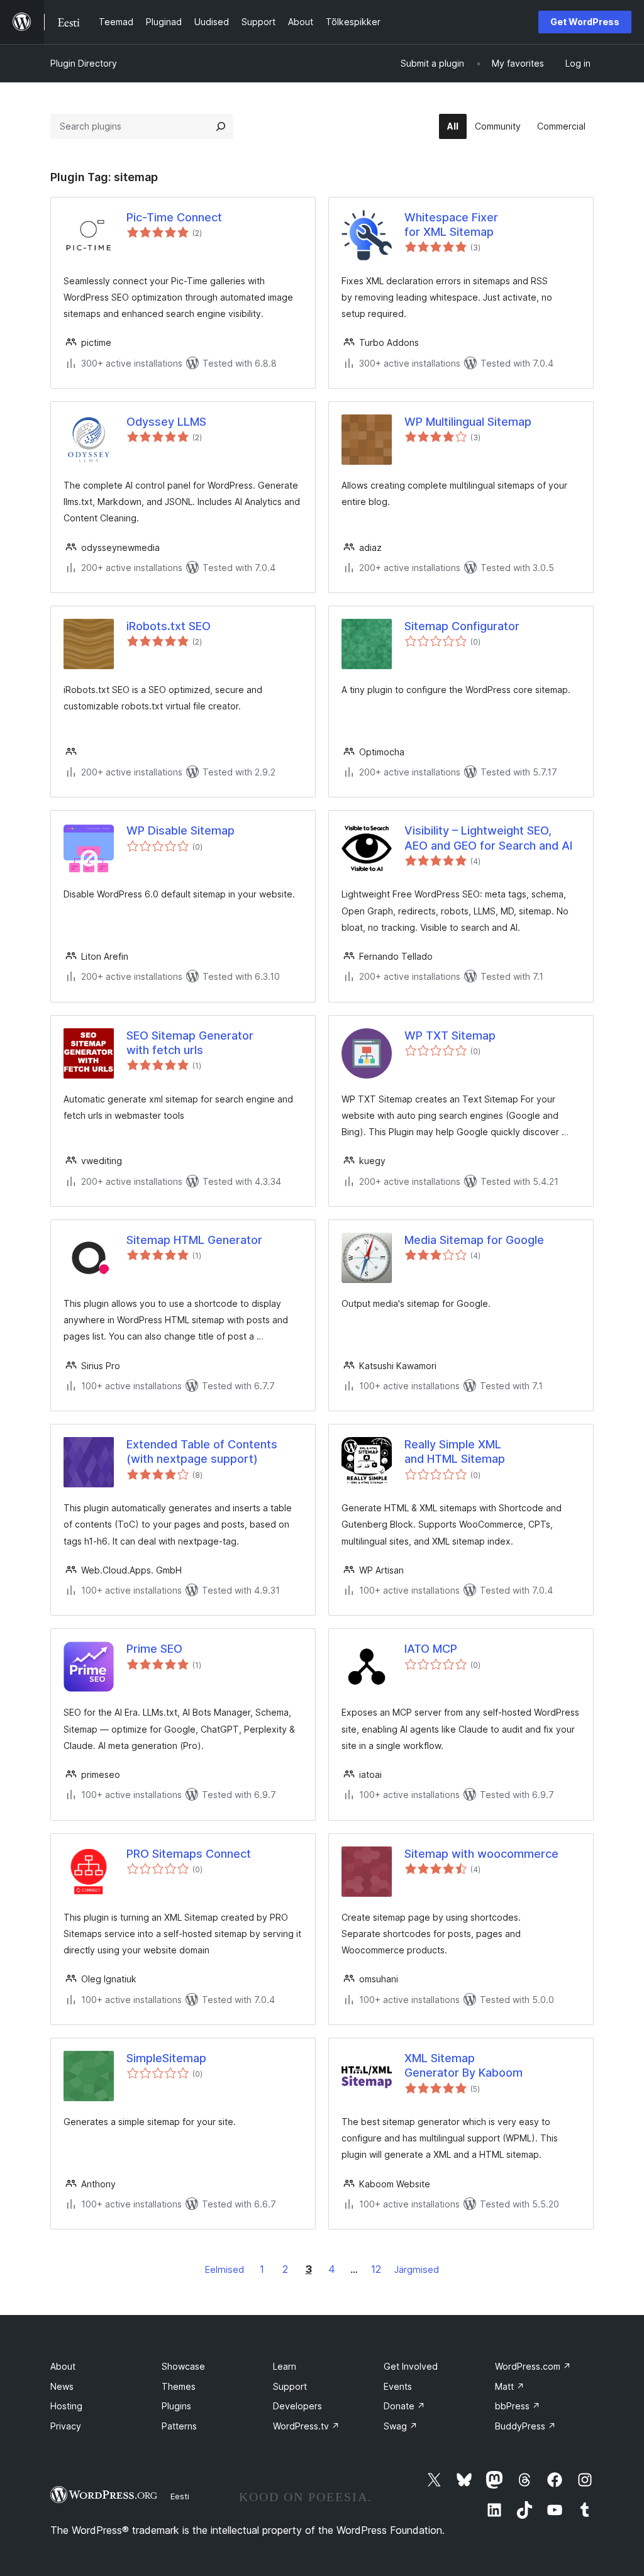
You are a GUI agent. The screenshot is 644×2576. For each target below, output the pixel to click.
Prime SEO (154, 1649)
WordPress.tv (306, 2426)
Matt (510, 2386)
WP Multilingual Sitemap (468, 422)
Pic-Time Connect (174, 217)
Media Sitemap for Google (474, 1240)
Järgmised (417, 2269)
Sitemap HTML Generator (194, 1240)
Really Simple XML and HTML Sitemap (455, 1452)
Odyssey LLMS (166, 422)
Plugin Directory (84, 63)
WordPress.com (533, 2366)
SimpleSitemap (166, 2058)
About (63, 2366)
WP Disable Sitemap (180, 830)
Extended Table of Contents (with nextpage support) (202, 1452)
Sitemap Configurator (462, 626)
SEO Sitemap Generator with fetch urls (190, 1043)
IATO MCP (431, 1649)
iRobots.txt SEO (169, 626)
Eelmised (225, 2269)
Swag (401, 2426)
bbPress (518, 2406)
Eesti (180, 2496)
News (62, 2386)
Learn (285, 2366)
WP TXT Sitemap (450, 1035)
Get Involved (411, 2366)
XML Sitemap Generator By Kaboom (464, 2065)
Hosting (66, 2406)
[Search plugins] (221, 126)
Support (290, 2386)
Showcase (183, 2366)
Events (398, 2386)
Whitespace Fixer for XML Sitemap (451, 225)
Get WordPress (585, 22)
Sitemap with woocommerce (481, 1854)
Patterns (179, 2426)
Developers (297, 2406)
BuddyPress (525, 2426)
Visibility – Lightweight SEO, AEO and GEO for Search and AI (488, 838)
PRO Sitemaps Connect (189, 1854)
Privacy (66, 2426)
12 (376, 2269)
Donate (404, 2406)
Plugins (176, 2406)
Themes (179, 2386)
